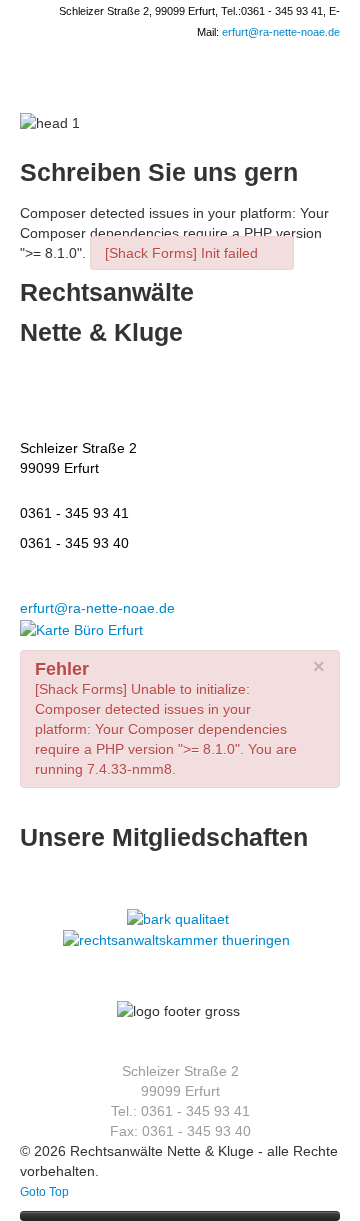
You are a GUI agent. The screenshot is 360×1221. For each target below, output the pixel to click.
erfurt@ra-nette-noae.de (281, 32)
